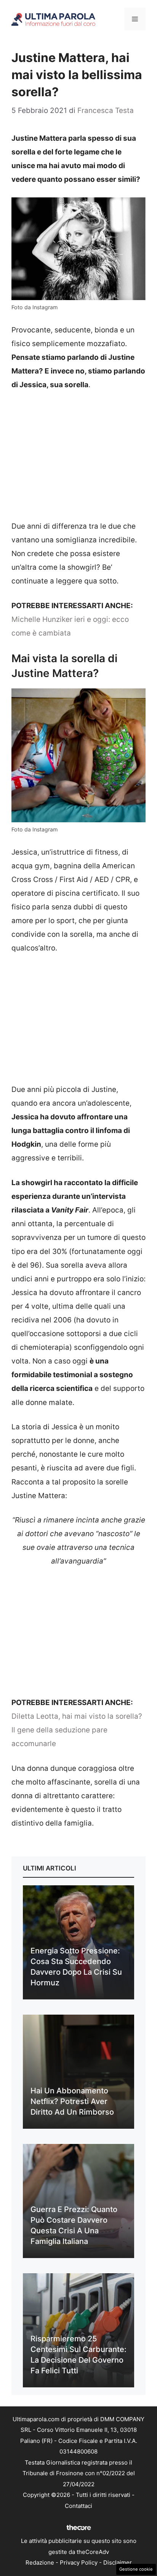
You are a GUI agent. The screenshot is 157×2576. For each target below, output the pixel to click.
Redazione (40, 2562)
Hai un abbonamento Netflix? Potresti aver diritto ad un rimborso (72, 2101)
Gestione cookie (136, 2569)
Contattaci (78, 2506)
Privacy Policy (79, 2562)
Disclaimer (118, 2562)
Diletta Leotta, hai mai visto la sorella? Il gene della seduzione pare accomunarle (77, 1730)
